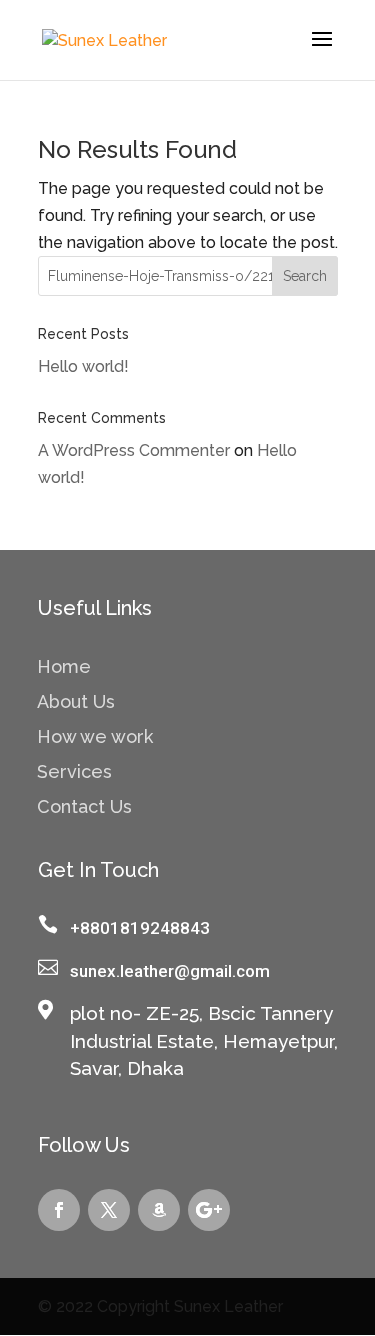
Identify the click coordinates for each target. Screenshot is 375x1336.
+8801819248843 (140, 928)
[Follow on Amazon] (159, 1210)
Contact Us (84, 808)
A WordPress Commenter (134, 450)
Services (74, 773)
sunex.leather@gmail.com (170, 971)
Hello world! (83, 366)
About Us (76, 703)
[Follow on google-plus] (209, 1210)
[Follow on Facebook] (59, 1210)
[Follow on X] (109, 1210)
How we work (95, 738)
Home (64, 668)
